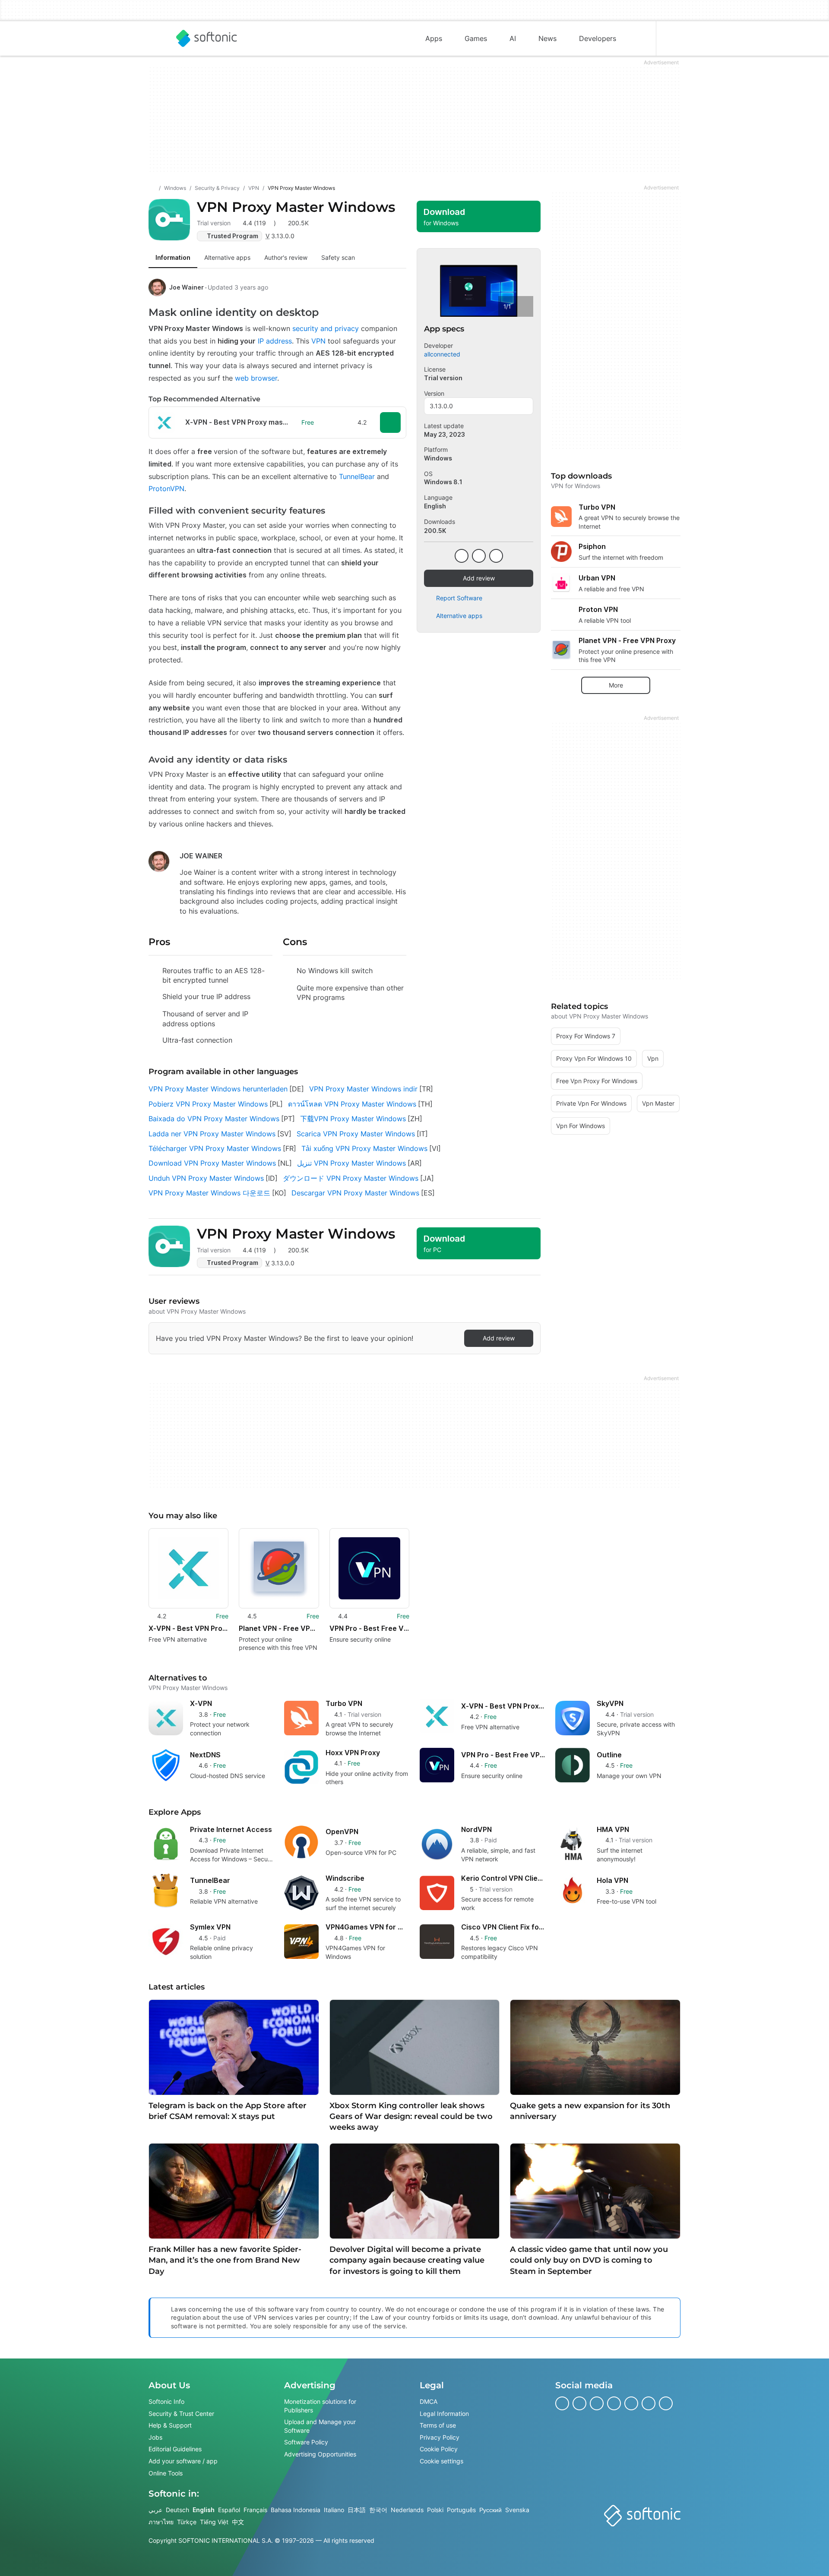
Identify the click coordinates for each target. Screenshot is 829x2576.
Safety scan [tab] (338, 257)
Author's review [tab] (286, 257)
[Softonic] (207, 38)
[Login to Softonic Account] (674, 38)
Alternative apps (459, 616)
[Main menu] (155, 38)
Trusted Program (233, 236)
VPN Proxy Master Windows (296, 207)
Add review (479, 578)
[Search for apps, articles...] (639, 38)
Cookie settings (441, 2461)
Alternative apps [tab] (227, 257)
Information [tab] (173, 257)
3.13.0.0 (441, 406)
